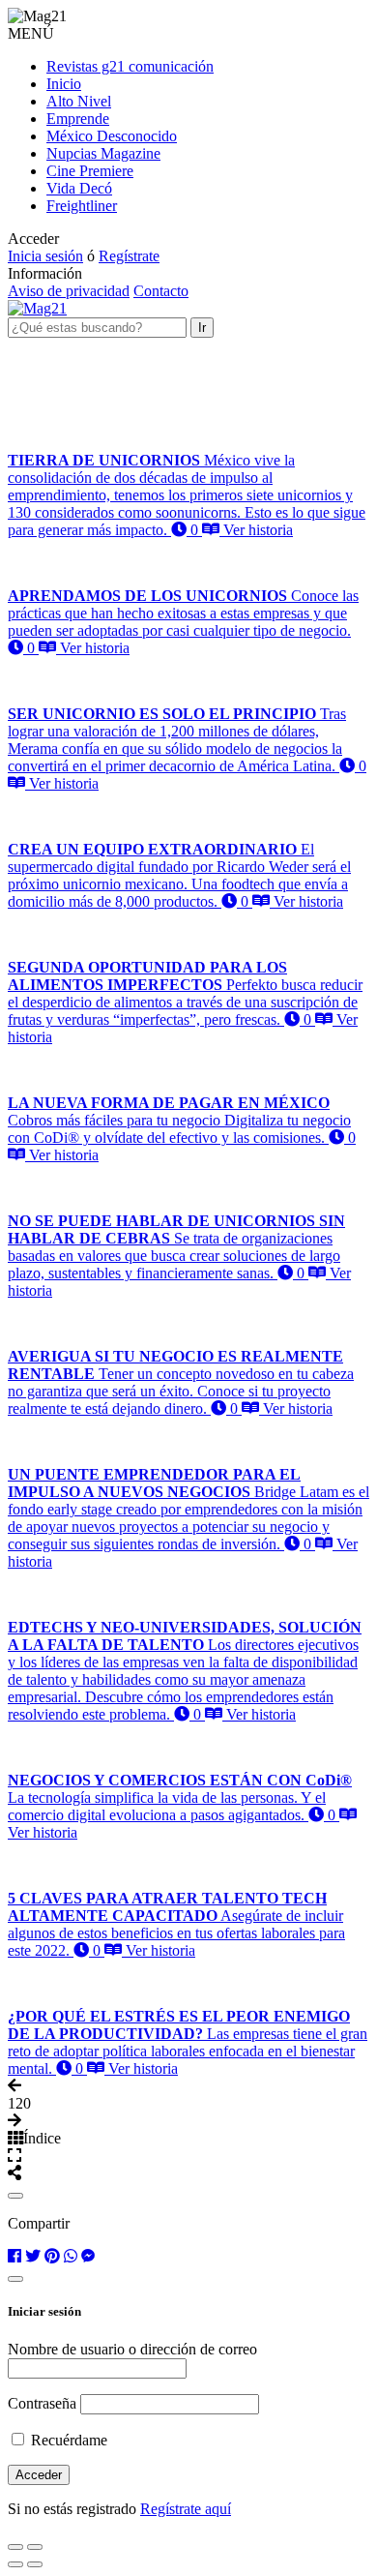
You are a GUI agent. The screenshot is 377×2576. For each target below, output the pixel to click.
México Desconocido (112, 136)
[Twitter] (33, 2256)
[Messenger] (88, 2256)
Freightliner (82, 206)
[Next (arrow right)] (35, 2564)
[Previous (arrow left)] (15, 2564)
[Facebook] (14, 2256)
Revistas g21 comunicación (130, 66)
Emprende (78, 119)
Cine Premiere (90, 171)
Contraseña (42, 2403)
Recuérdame (67, 2440)
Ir (202, 328)
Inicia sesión (45, 256)
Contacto (161, 291)
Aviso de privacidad (69, 291)
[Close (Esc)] (15, 2547)
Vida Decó (79, 188)
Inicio (64, 84)
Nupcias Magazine (103, 153)
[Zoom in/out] (35, 2547)
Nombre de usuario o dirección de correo (132, 2349)
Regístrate (129, 256)
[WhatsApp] (71, 2256)
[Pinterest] (52, 2256)
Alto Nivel (79, 101)
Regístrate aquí (186, 2509)
